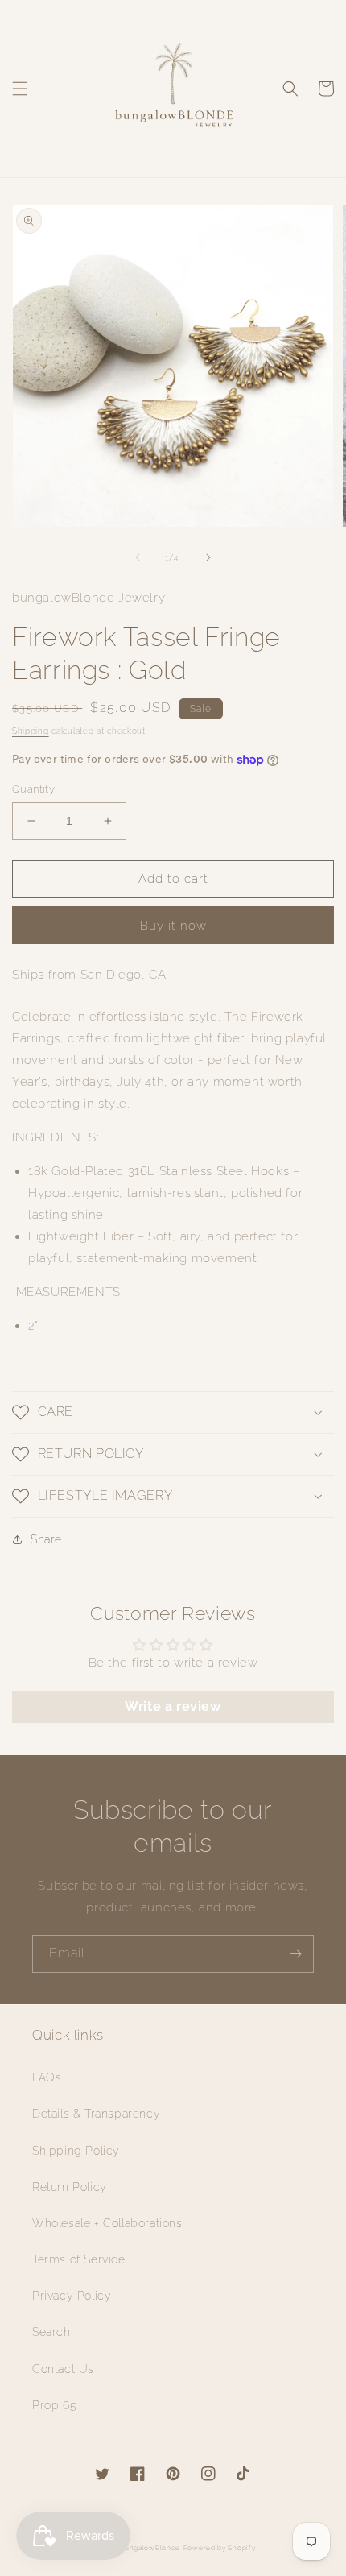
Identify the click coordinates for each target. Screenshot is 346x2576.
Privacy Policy (72, 2296)
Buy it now (173, 926)
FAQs (47, 2077)
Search (51, 2332)
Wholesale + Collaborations (107, 2223)
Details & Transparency (96, 2114)
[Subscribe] (295, 1954)
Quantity (33, 789)
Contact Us (63, 2369)
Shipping (31, 731)
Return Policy (70, 2187)
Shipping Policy (76, 2151)
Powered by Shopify (220, 2548)
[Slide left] (138, 557)
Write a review (173, 1706)
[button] (20, 89)
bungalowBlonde (150, 2548)
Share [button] (46, 1539)
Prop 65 (54, 2405)
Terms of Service (79, 2259)
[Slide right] (208, 557)
